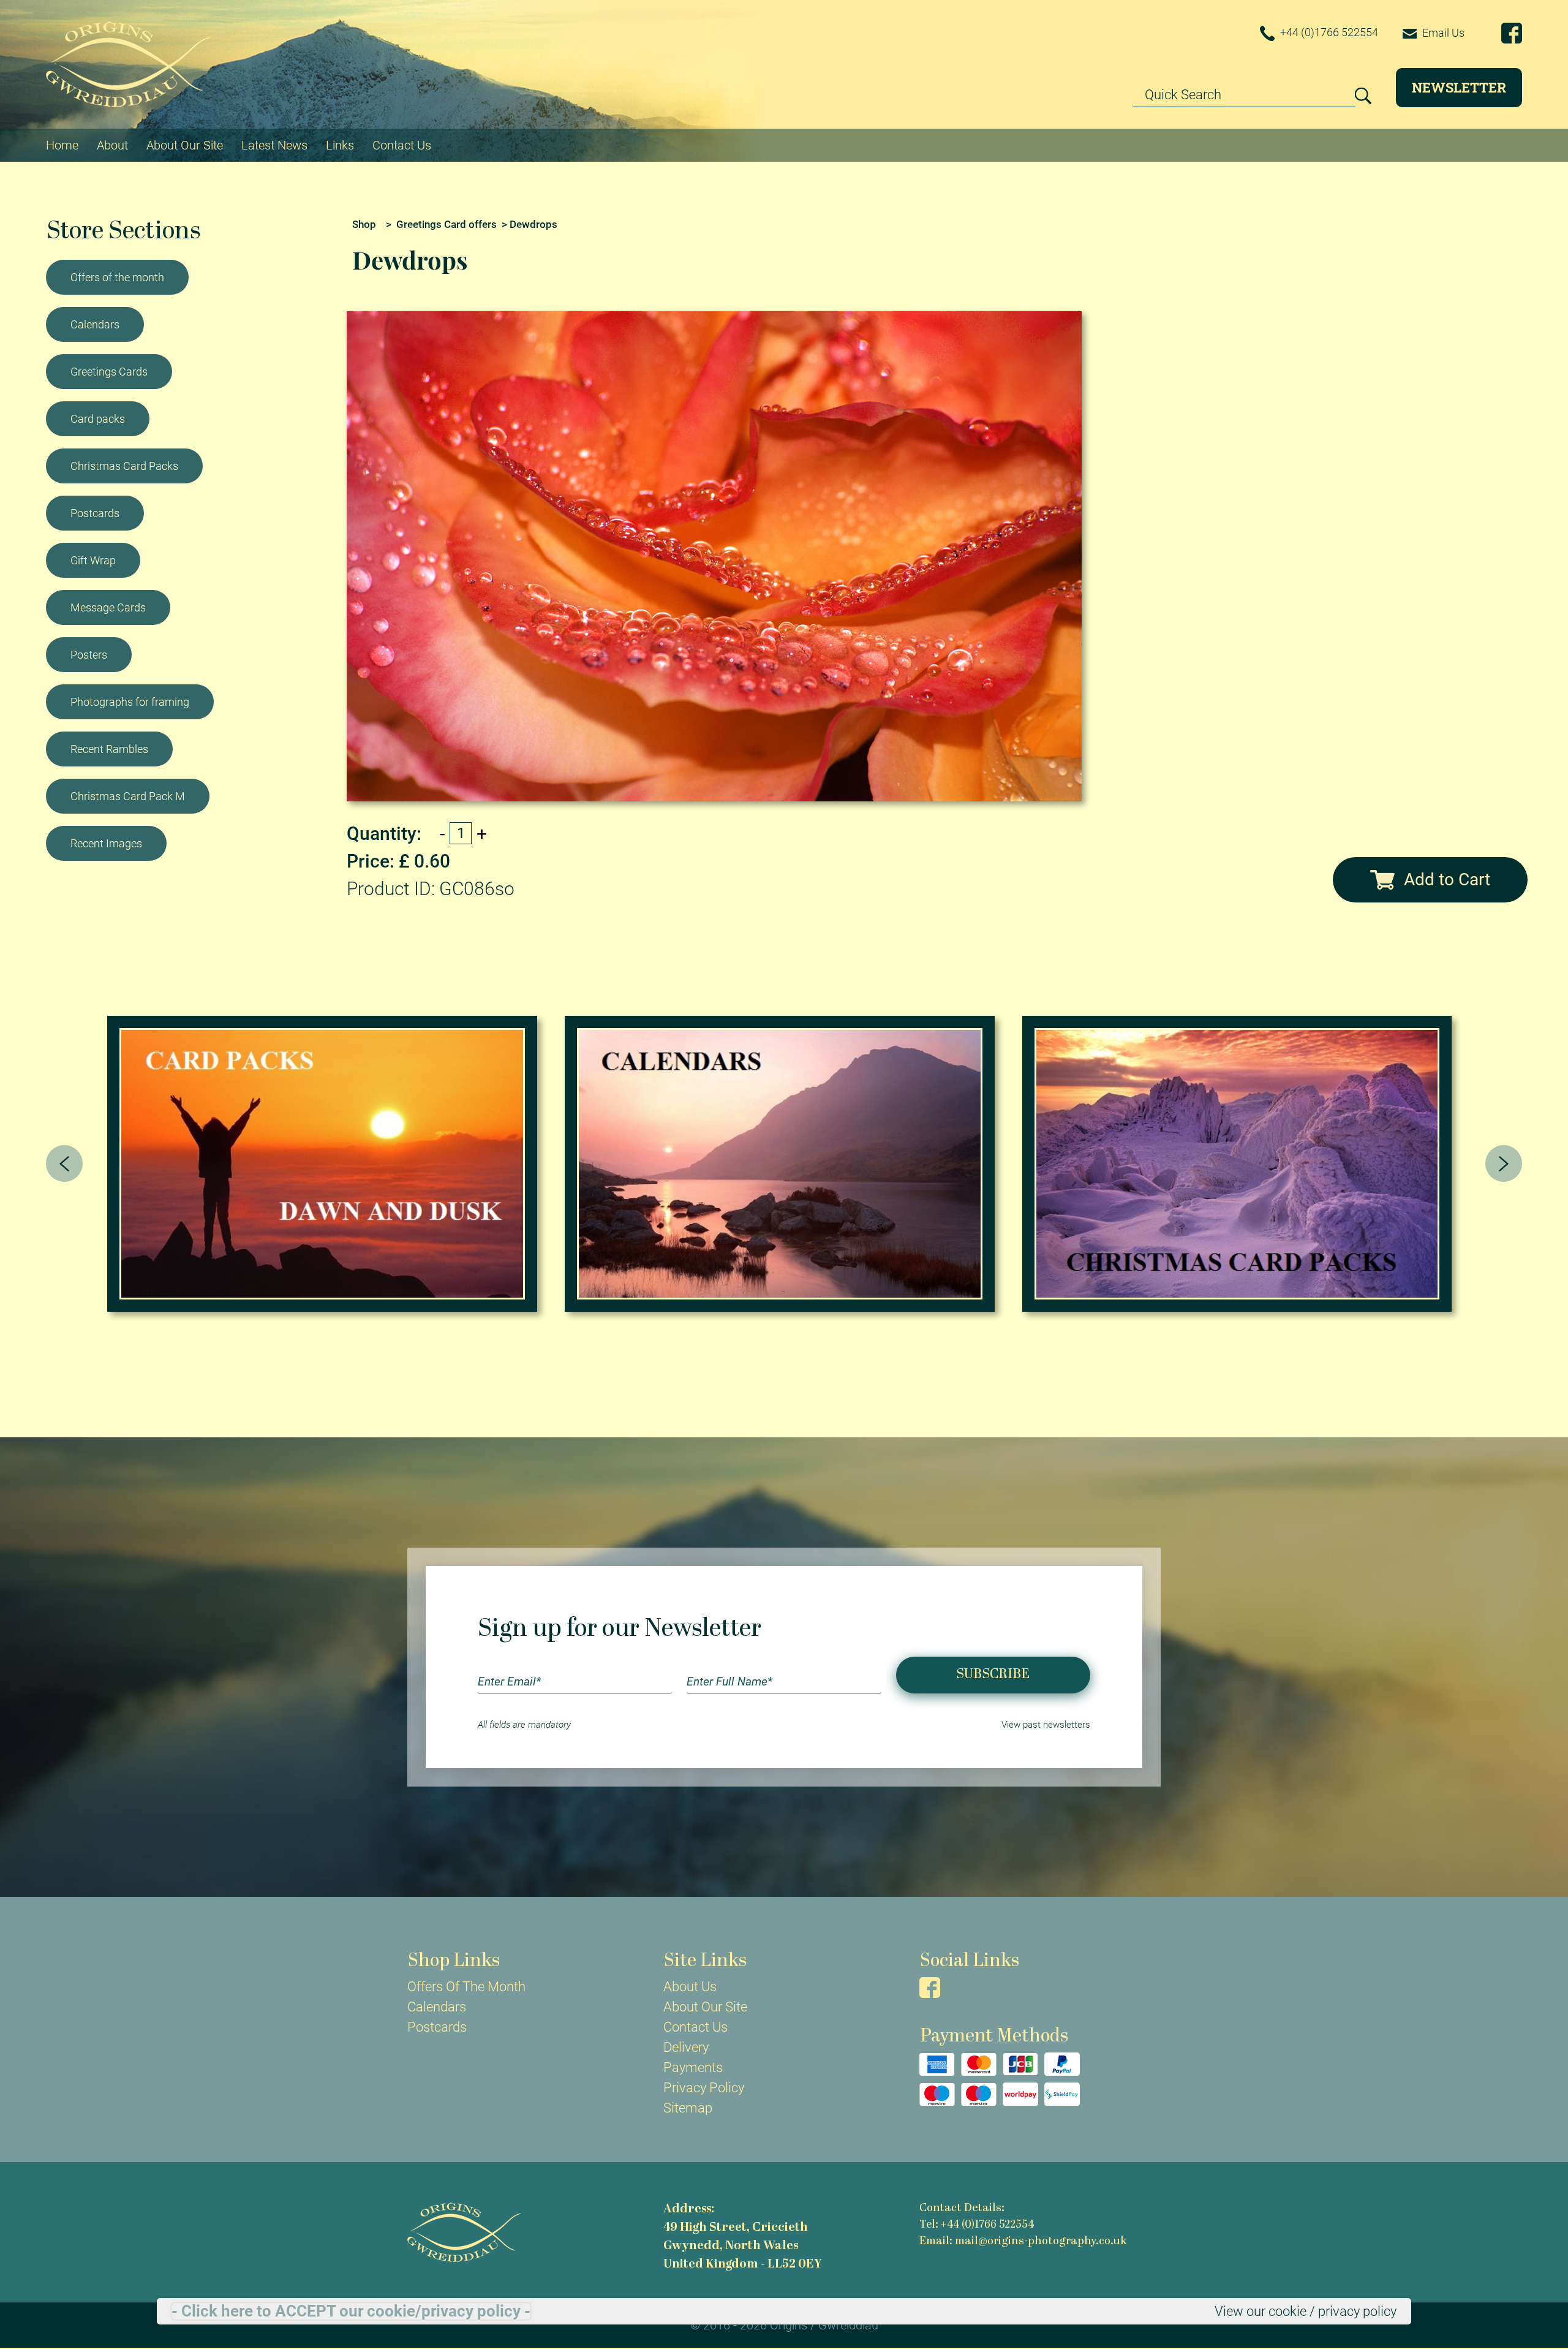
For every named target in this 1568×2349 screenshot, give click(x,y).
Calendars (95, 324)
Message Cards (108, 607)
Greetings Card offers (447, 224)
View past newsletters (1046, 1725)
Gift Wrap (93, 560)
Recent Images (106, 843)
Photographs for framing (130, 702)
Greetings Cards (109, 372)
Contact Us (402, 145)
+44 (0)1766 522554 (1328, 32)
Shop (364, 224)
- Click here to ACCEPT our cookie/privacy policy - (351, 2311)
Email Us (1442, 33)
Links (340, 145)
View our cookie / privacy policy (1306, 2311)
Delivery (686, 2047)
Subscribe (993, 1675)
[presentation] (64, 1163)
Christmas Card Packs (124, 466)
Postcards (95, 513)
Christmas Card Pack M (128, 796)
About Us (690, 1987)
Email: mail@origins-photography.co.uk (1023, 2241)
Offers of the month (117, 277)
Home (62, 145)
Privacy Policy (704, 2088)
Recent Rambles (109, 749)
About (112, 145)
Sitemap (688, 2108)
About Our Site (185, 145)
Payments (693, 2067)
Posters (89, 655)
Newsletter (1459, 87)
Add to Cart (1447, 879)
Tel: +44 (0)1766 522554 (977, 2225)
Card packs (98, 419)
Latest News (274, 145)
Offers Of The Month (466, 1987)
